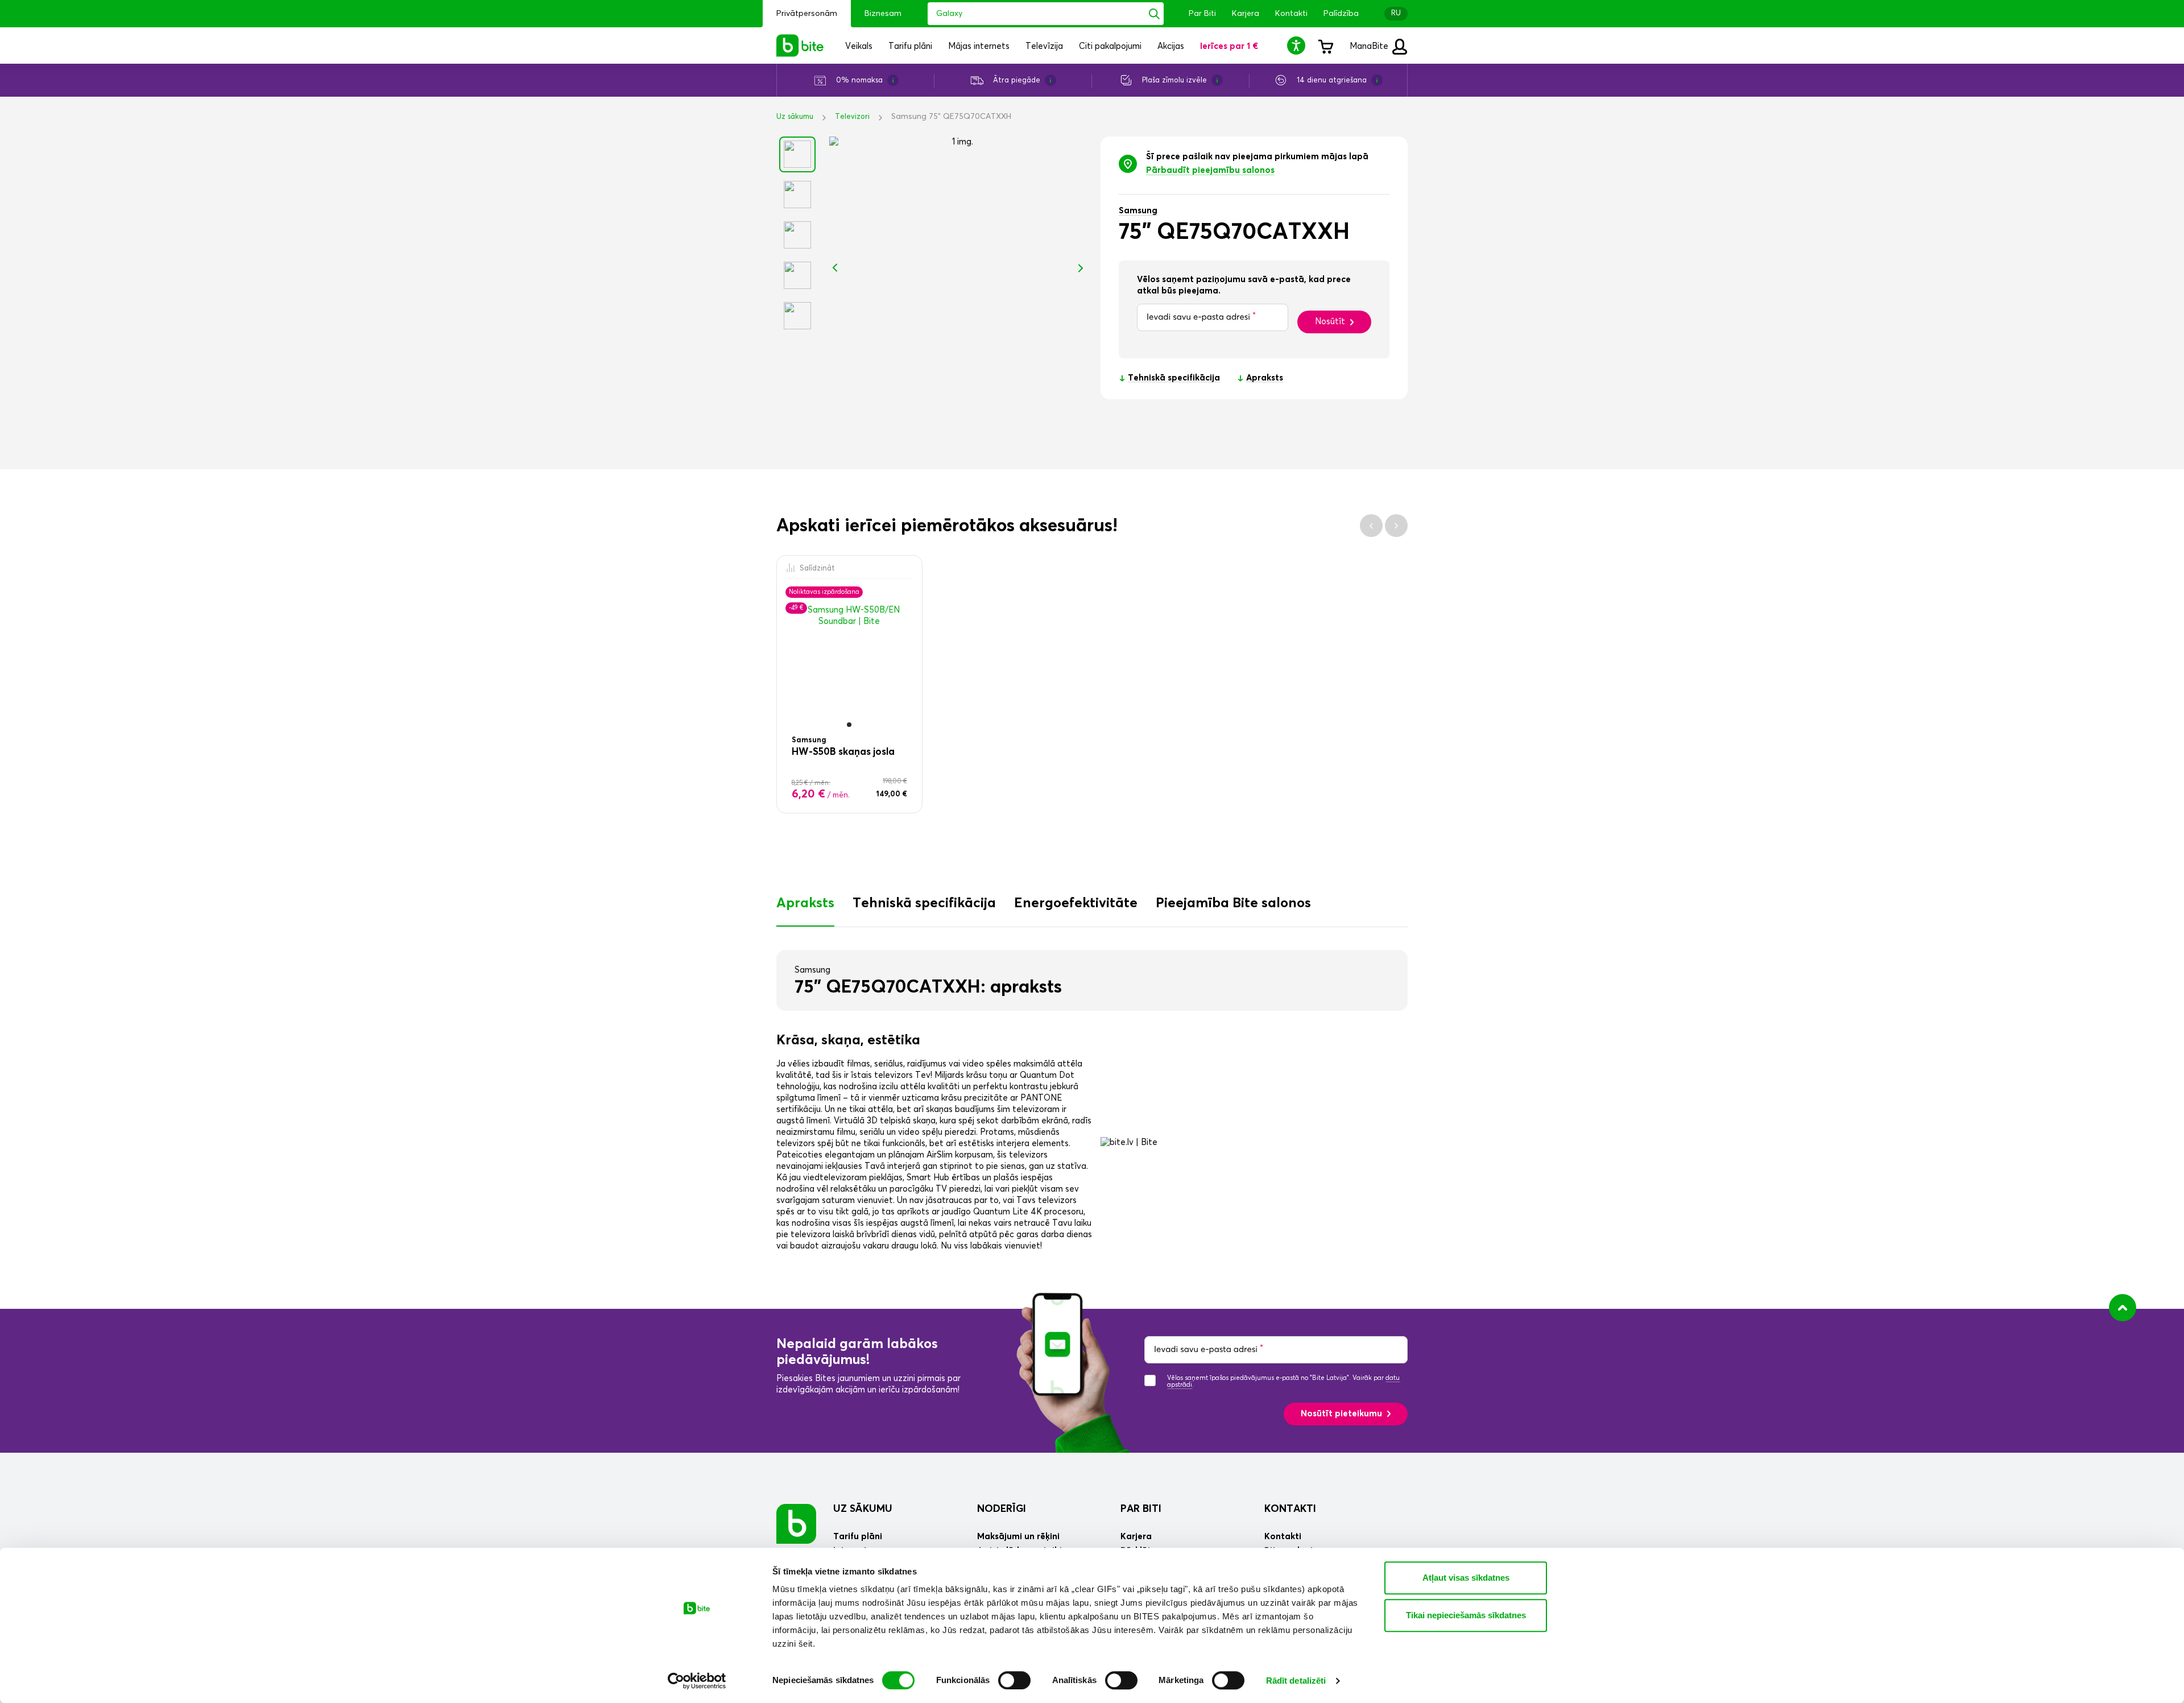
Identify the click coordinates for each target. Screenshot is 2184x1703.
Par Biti (1202, 14)
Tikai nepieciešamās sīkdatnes (1466, 1615)
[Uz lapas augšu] (2123, 1308)
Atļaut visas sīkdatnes (1466, 1578)
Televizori (852, 117)
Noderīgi (1002, 1509)
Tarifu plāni (858, 1537)
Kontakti (1291, 14)
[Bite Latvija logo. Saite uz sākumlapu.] (800, 46)
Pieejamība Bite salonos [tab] (1233, 903)
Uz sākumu (795, 117)
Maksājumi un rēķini (1018, 1537)
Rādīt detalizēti (1296, 1681)
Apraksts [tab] (805, 903)
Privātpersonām (807, 14)
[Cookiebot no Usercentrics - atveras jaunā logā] (697, 1681)
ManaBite (1370, 46)
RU (1396, 13)
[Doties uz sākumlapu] (796, 1523)
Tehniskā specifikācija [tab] (924, 903)
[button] (1298, 45)
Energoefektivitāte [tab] (1076, 903)
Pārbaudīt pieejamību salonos (1210, 170)
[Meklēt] (1154, 14)
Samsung (1138, 211)
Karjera (1246, 14)
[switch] (1014, 1680)
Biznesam (883, 14)
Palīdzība (1341, 14)
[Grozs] (1325, 46)
